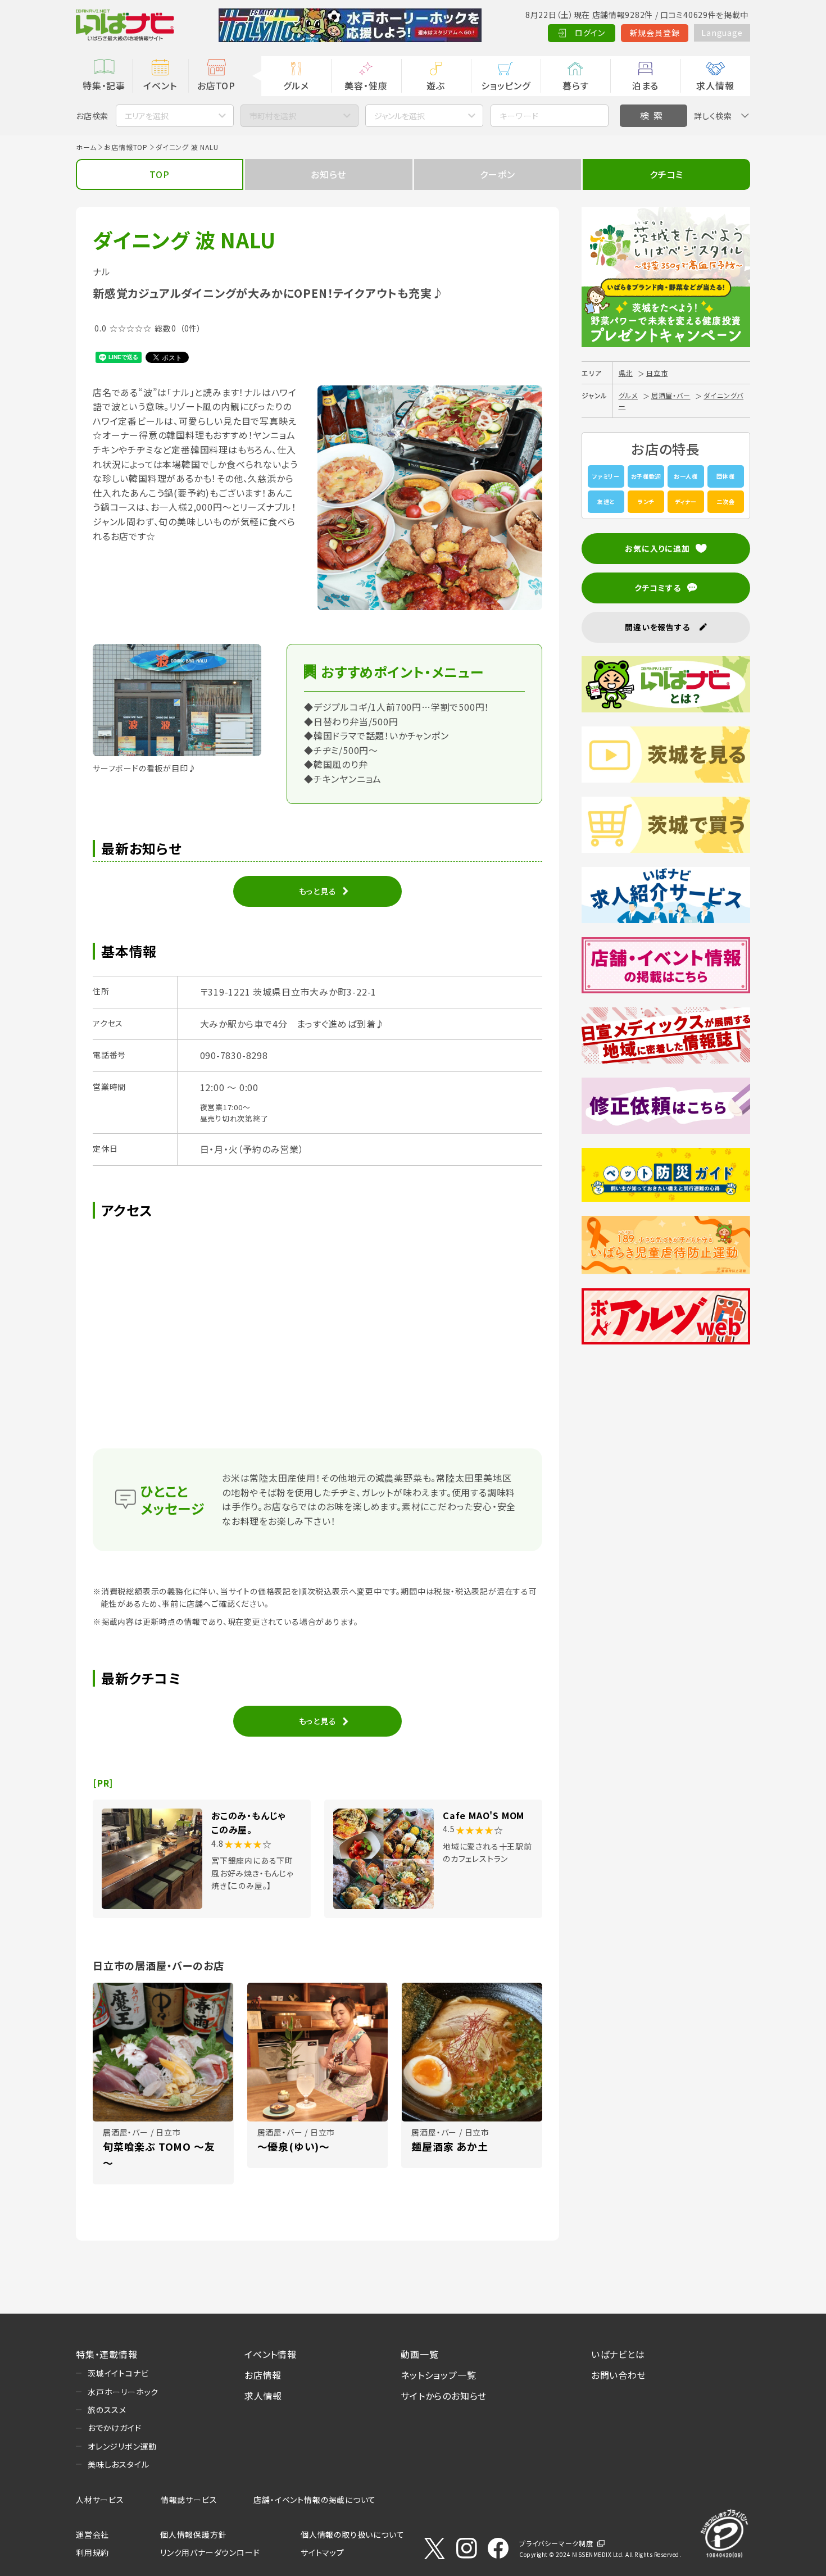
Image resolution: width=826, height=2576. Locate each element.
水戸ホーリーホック (123, 2392)
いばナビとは (618, 2354)
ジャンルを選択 (400, 116)
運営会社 (92, 2534)
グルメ (296, 85)
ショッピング (506, 85)
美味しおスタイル (118, 2464)
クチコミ (666, 174)
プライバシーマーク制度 (556, 2543)
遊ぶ (436, 85)
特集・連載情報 (107, 2354)
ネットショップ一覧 (438, 2375)
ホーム (86, 147)
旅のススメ (107, 2410)
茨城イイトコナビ (118, 2373)
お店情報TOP (126, 147)
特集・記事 (104, 85)
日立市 (657, 373)
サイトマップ (323, 2552)
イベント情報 (271, 2354)
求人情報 (715, 85)
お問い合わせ (619, 2375)
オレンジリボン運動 (122, 2446)
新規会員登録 (655, 33)
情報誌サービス (189, 2500)
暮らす (575, 85)
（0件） (191, 328)
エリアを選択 (147, 116)
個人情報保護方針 (193, 2534)
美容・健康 (366, 85)
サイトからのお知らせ (444, 2396)
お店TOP (216, 85)
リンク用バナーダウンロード (210, 2552)
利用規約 (92, 2552)
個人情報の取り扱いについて (352, 2534)
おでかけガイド (115, 2428)
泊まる (645, 85)
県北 (626, 373)
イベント (160, 85)
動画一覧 (419, 2354)
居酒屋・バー (671, 395)
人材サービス (100, 2500)
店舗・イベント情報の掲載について (315, 2500)
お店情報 (263, 2375)
